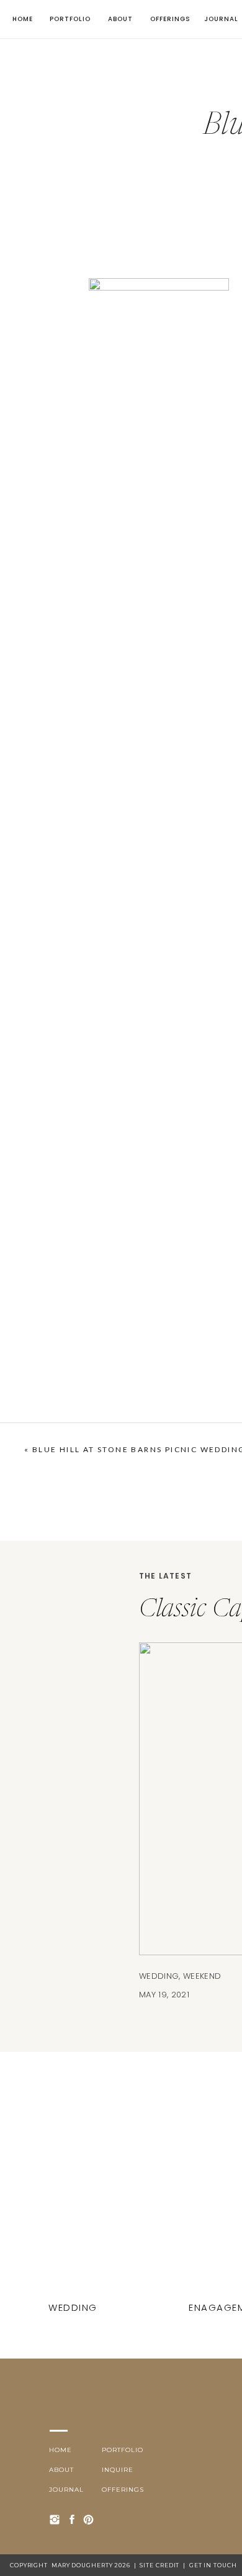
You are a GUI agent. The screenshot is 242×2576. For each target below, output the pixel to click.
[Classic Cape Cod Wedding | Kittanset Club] (74, 2207)
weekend (202, 1976)
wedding (159, 1976)
